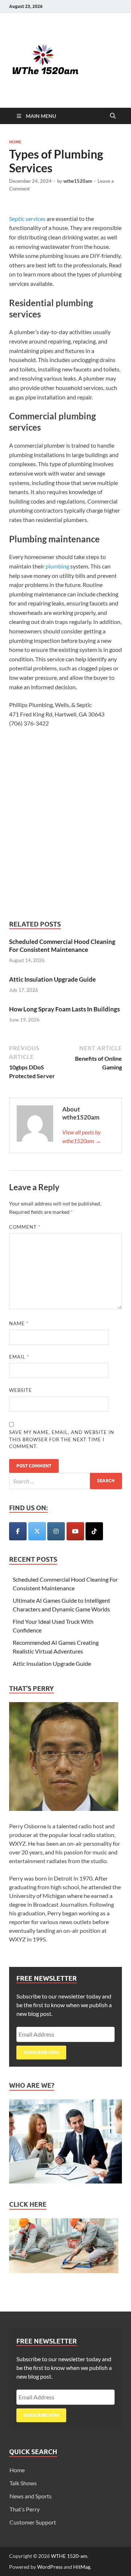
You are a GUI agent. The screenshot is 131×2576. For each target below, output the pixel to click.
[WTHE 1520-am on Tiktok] (94, 1531)
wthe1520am (78, 181)
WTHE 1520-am (69, 2556)
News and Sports (31, 2496)
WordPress (50, 2567)
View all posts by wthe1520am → (82, 1136)
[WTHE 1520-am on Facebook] (18, 1531)
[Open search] (113, 116)
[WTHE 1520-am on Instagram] (56, 1531)
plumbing (57, 566)
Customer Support (33, 2522)
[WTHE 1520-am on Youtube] (75, 1531)
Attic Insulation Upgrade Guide (52, 979)
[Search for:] (65, 1481)
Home (15, 142)
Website (21, 1390)
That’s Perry (25, 2509)
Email (19, 1357)
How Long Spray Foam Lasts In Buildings (64, 1009)
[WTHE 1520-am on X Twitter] (37, 1531)
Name (19, 1323)
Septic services (27, 219)
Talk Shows (23, 2483)
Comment (25, 1227)
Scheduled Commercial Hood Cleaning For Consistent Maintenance (62, 946)
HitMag (82, 2567)
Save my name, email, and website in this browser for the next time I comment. (62, 1439)
